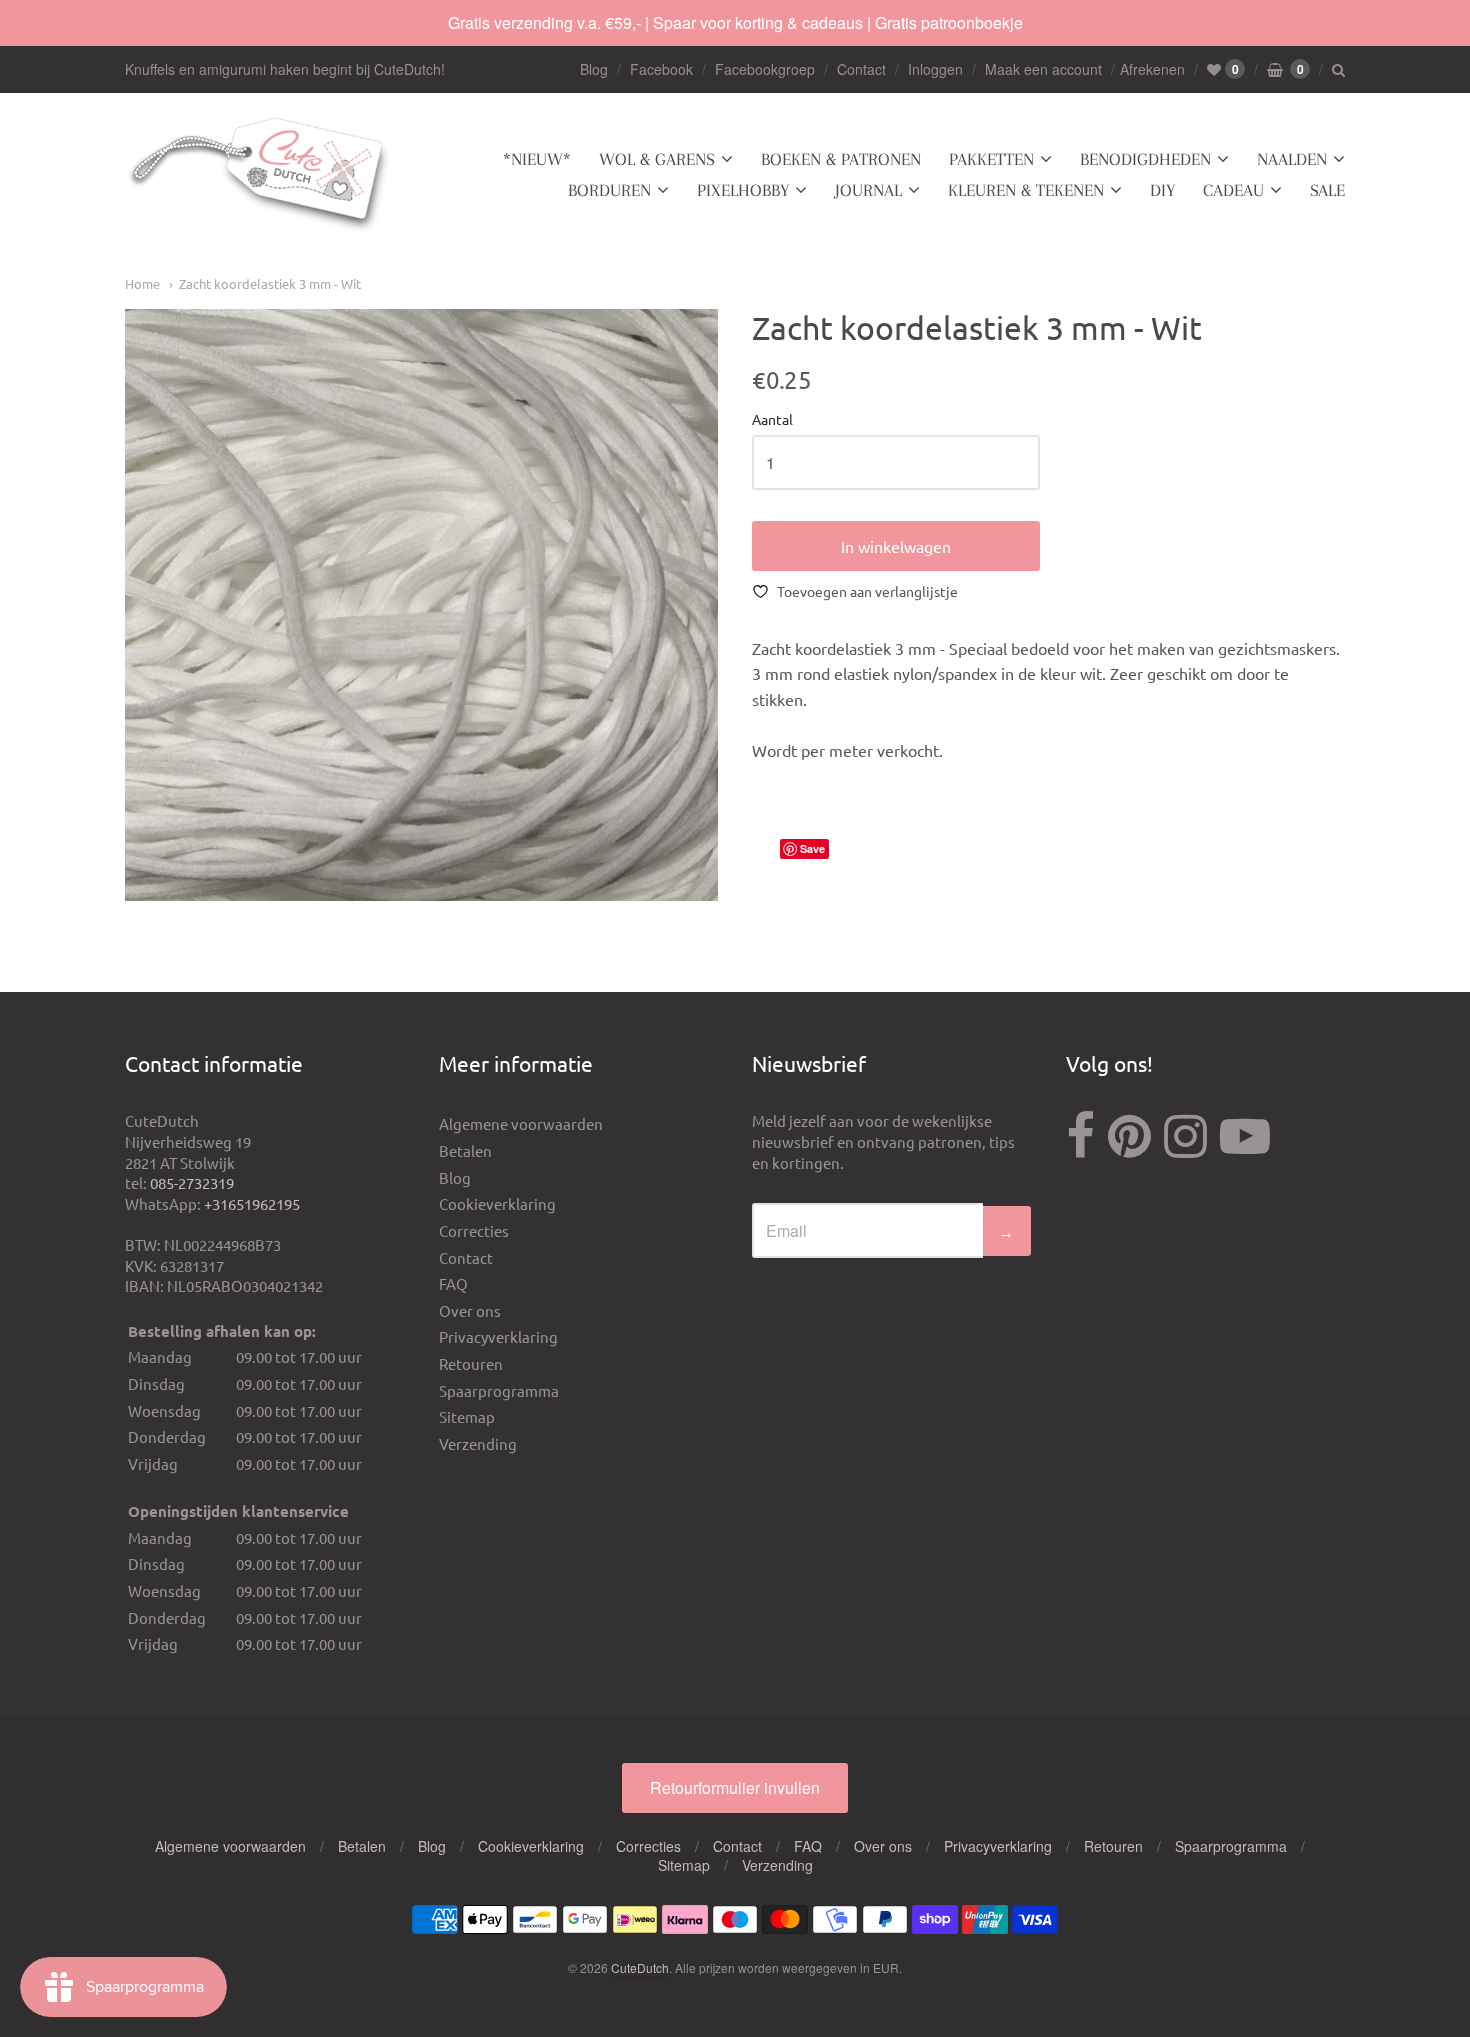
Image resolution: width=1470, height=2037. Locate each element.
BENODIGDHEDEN (1145, 159)
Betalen (465, 1150)
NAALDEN (1292, 159)
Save (812, 848)
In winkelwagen (896, 546)
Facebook (661, 69)
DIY (1162, 190)
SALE (1327, 190)
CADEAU (1233, 190)
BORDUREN (609, 190)
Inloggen (935, 69)
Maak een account (1043, 69)
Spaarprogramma (499, 1390)
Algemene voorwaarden (521, 1123)
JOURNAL (868, 190)
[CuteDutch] (260, 175)
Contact (861, 69)
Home (142, 283)
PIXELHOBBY (743, 190)
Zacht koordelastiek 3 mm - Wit (270, 283)
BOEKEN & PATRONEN (841, 159)
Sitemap (467, 1416)
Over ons (470, 1310)
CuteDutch (640, 1967)
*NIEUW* (537, 159)
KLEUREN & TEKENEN (1026, 190)
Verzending (478, 1443)
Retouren (471, 1363)
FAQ (453, 1283)
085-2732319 (192, 1182)
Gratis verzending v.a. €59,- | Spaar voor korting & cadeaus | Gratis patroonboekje (735, 22)
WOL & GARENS (657, 159)
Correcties (474, 1230)
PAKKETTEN (991, 159)
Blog (594, 69)
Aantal (772, 420)
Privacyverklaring (498, 1336)
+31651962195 (252, 1203)
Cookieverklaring (497, 1203)
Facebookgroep (765, 69)
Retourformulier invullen (735, 1787)
